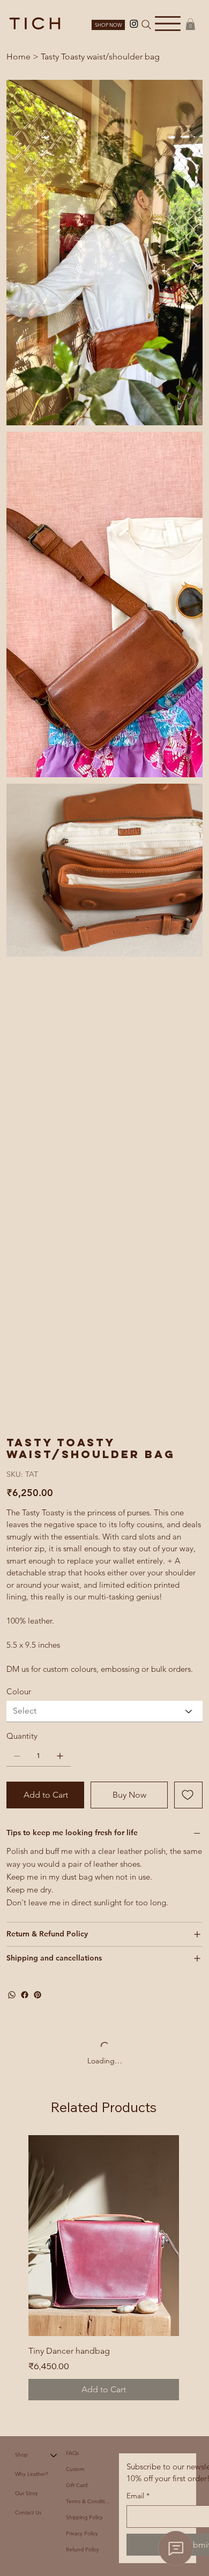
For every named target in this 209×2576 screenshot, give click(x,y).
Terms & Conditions (88, 1354)
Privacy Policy (82, 1386)
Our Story (27, 1346)
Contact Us (28, 1365)
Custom (75, 1322)
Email (138, 1348)
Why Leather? (32, 1327)
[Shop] (54, 1308)
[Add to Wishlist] (188, 648)
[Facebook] (25, 847)
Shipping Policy (84, 1370)
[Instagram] (134, 24)
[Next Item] (188, 178)
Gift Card (77, 1338)
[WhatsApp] (12, 847)
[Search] (146, 25)
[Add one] (60, 609)
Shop (21, 1307)
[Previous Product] (13, 1087)
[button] (190, 24)
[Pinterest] (38, 847)
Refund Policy (83, 1402)
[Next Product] (194, 1087)
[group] (104, 1120)
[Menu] (168, 23)
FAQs (72, 1306)
